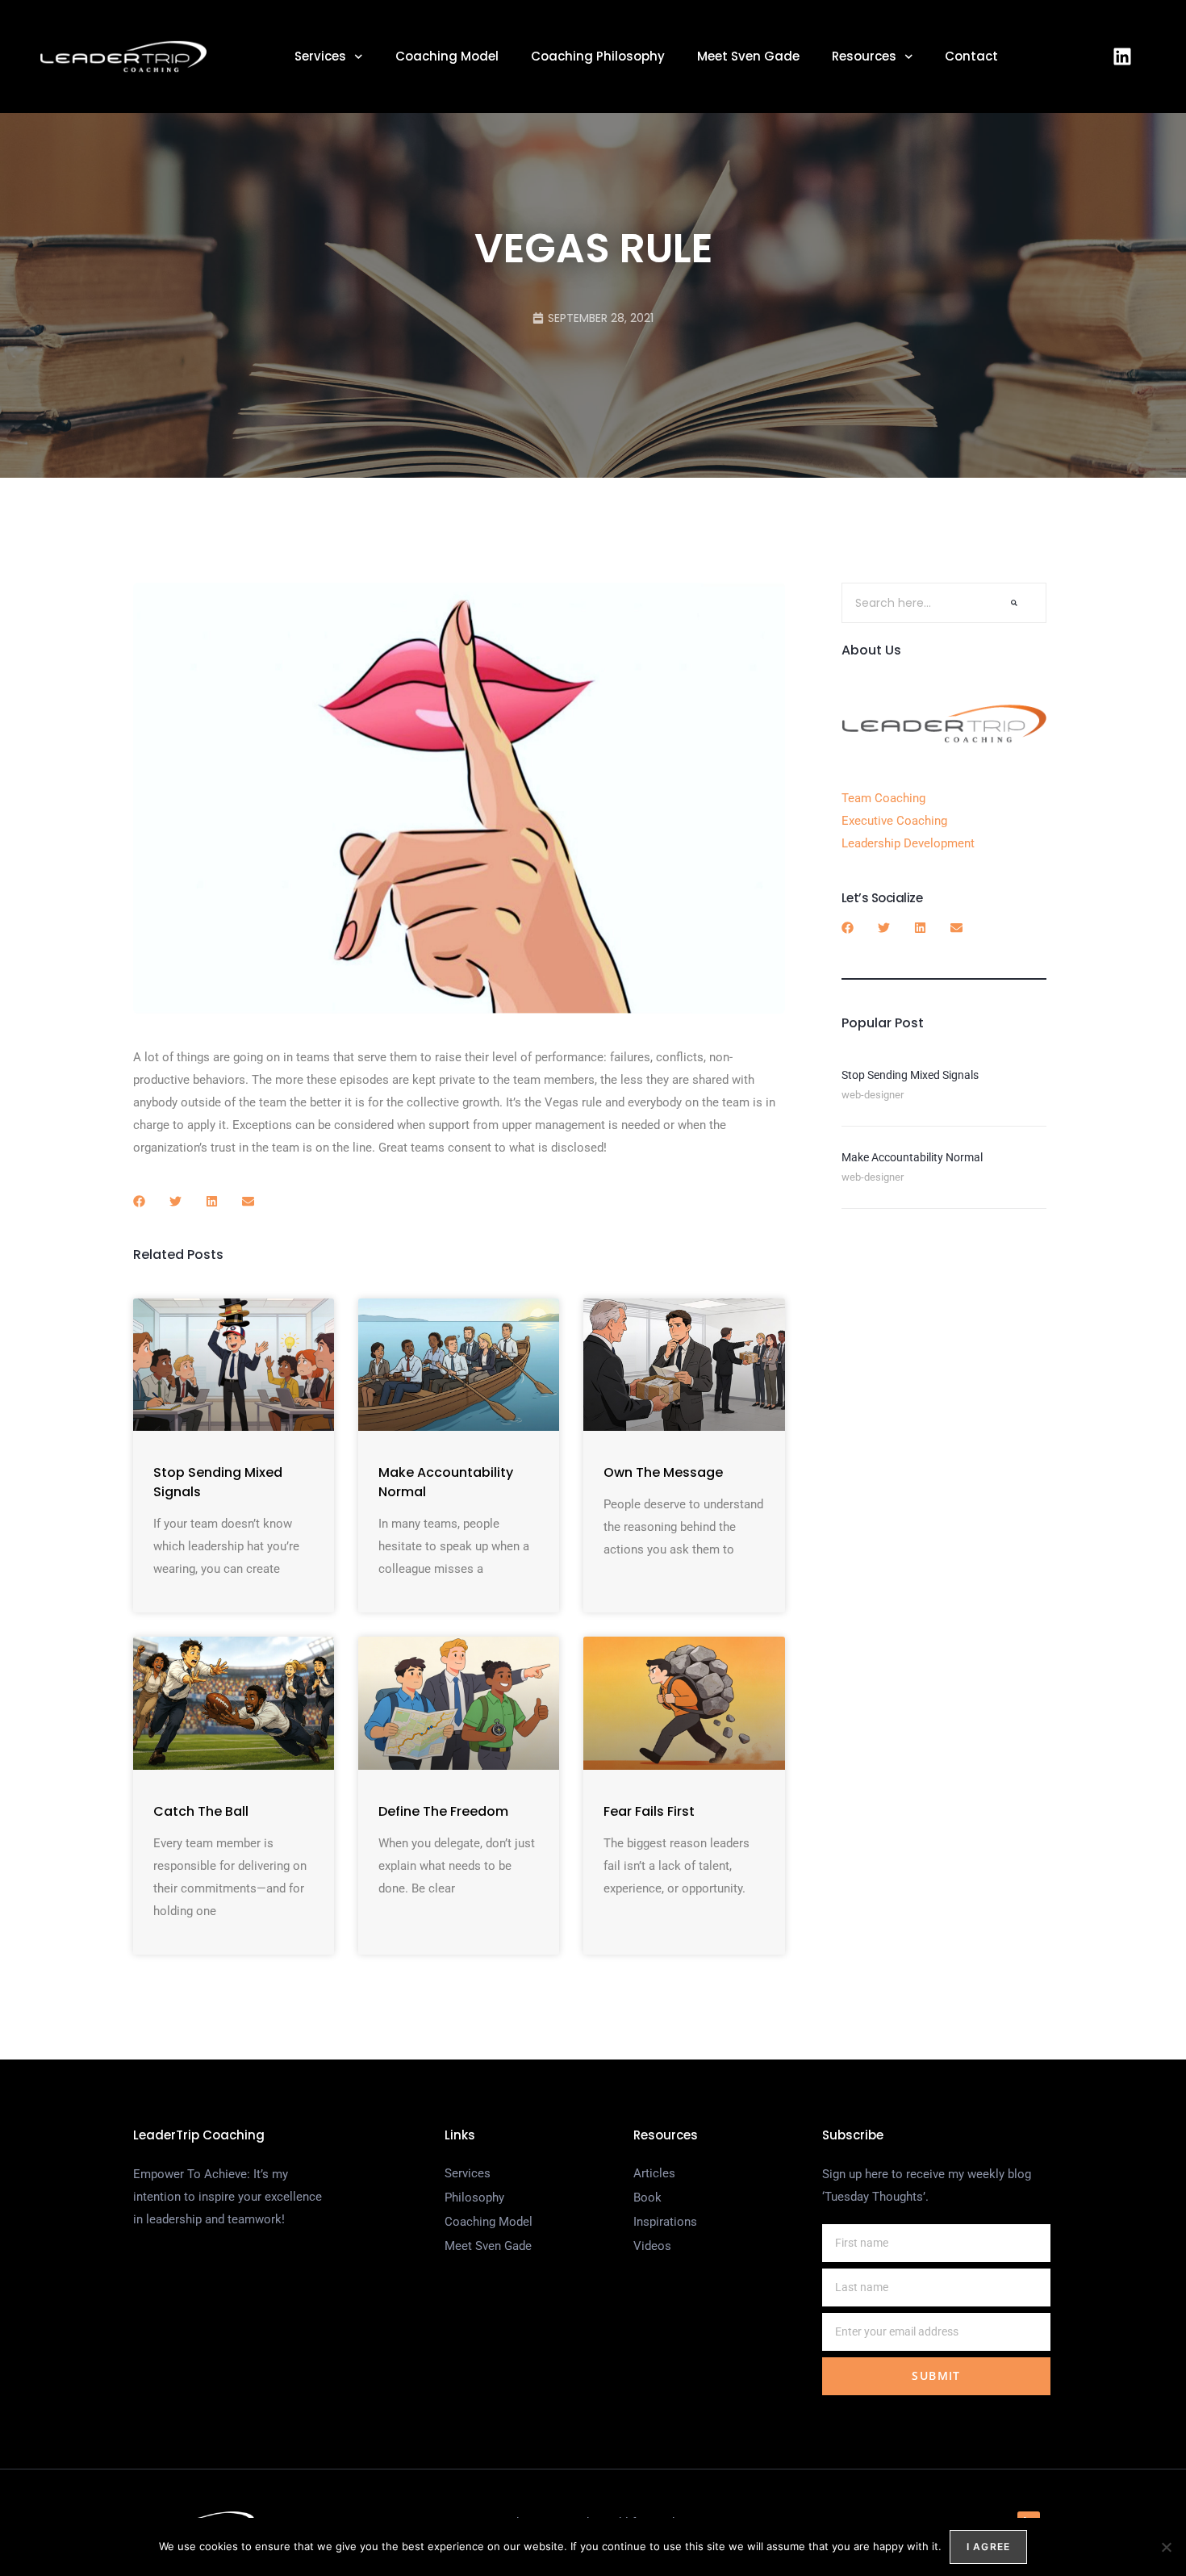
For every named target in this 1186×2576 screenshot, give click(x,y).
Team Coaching (883, 798)
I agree (988, 2547)
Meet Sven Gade (748, 56)
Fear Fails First (649, 1811)
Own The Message (663, 1472)
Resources (864, 56)
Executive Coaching (894, 821)
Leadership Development (908, 843)
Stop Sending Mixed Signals (910, 1075)
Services (320, 56)
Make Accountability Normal (912, 1157)
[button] (139, 1201)
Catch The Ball (201, 1811)
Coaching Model (447, 56)
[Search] (1014, 603)
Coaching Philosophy (598, 56)
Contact (971, 56)
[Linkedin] (1122, 56)
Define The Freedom (443, 1811)
